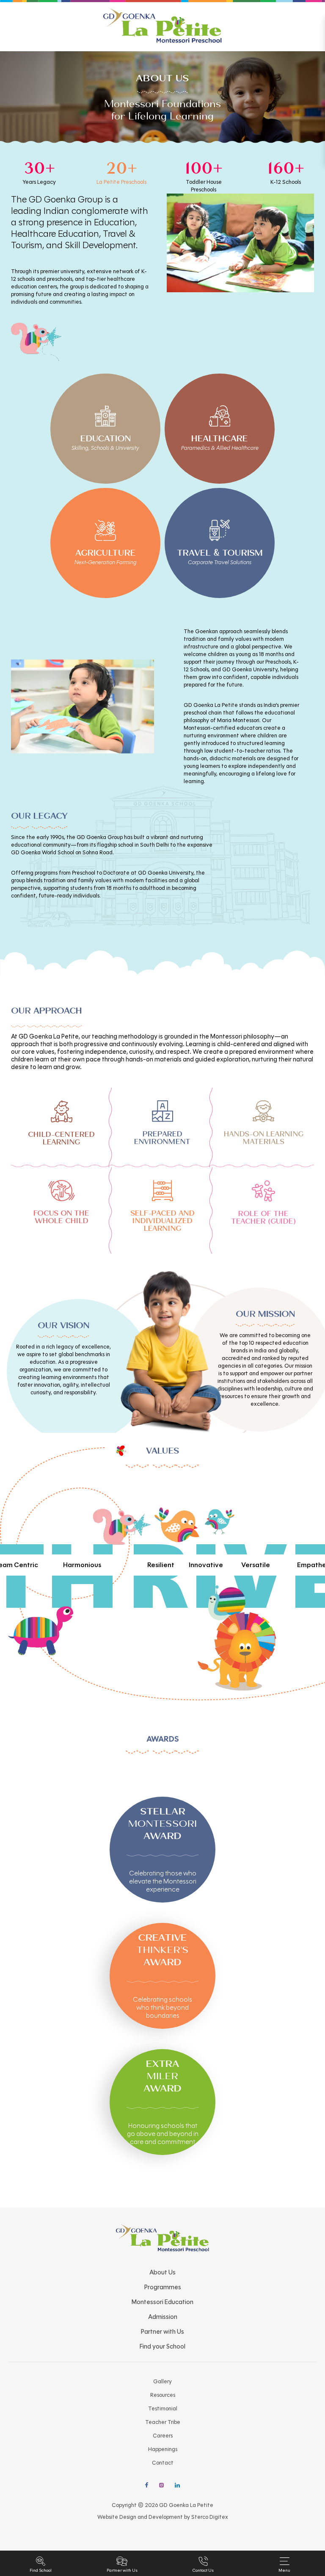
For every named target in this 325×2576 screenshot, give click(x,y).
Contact (163, 2463)
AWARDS (163, 1739)
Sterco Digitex (210, 2517)
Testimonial (163, 2409)
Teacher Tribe (163, 2422)
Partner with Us (162, 2332)
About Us (162, 2272)
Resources (163, 2395)
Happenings (163, 2449)
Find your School (162, 2346)
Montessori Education (162, 2302)
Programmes (163, 2287)
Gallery (162, 2382)
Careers (163, 2436)
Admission (163, 2317)
